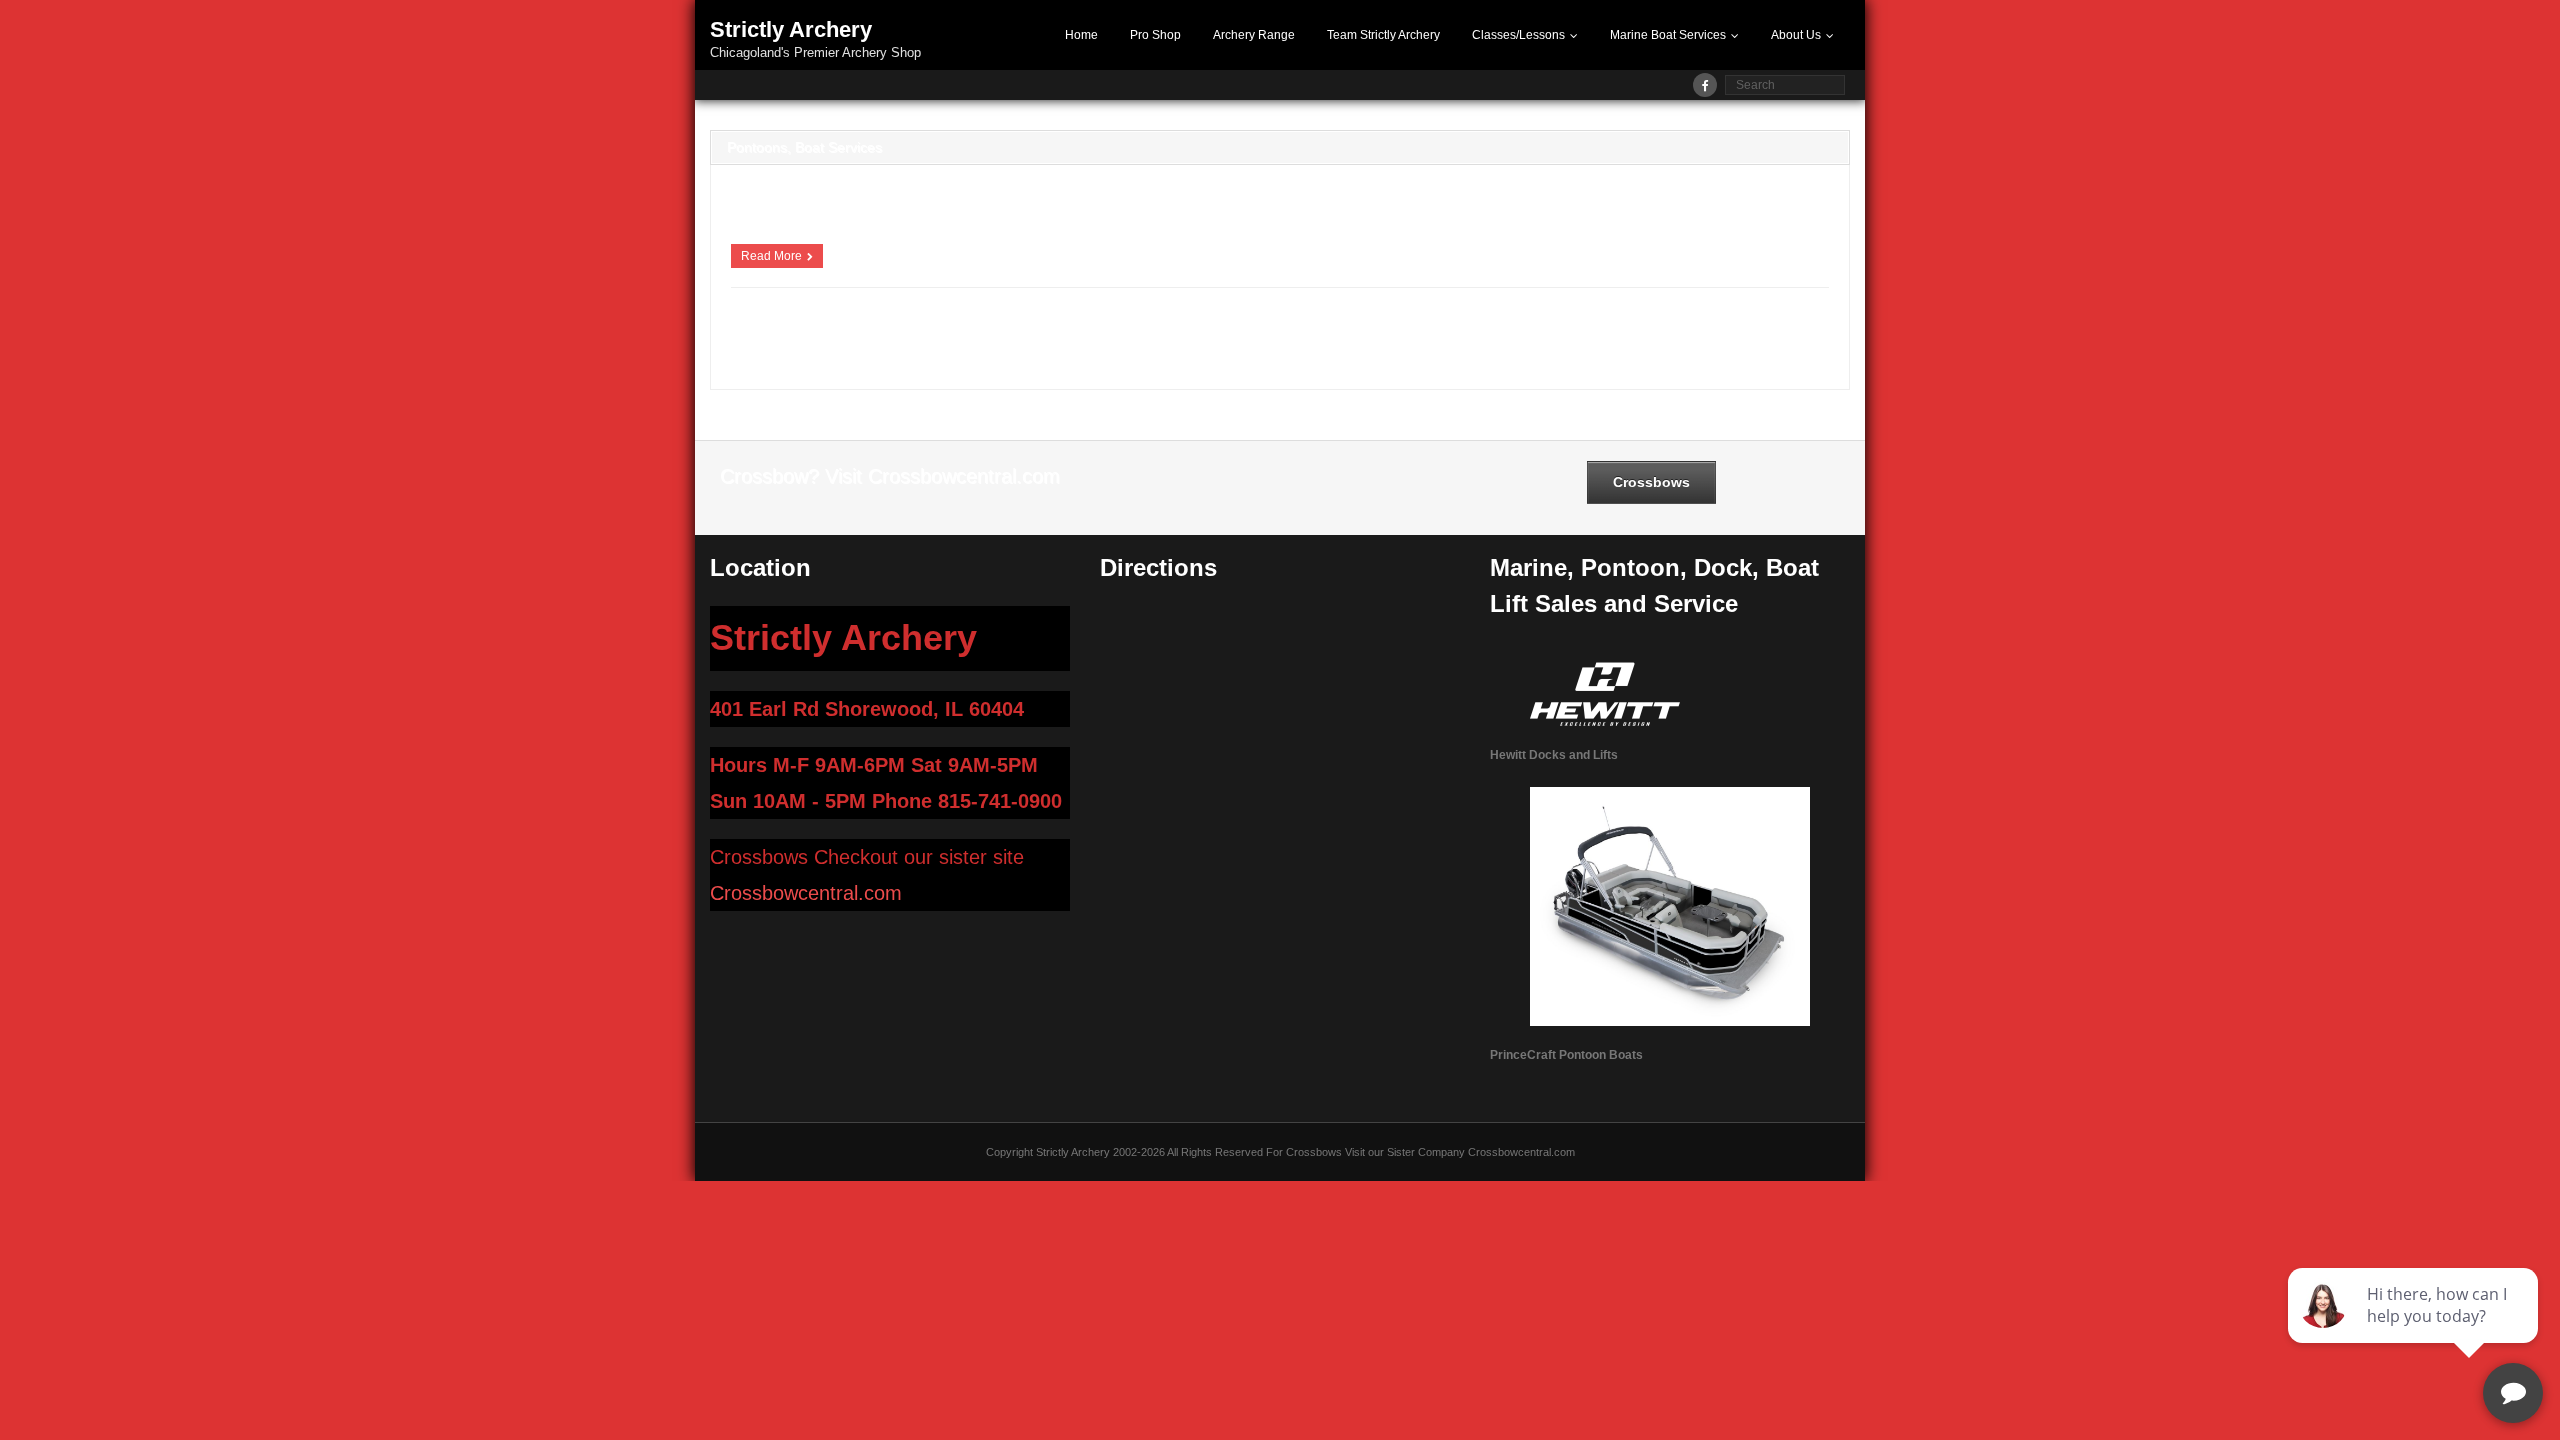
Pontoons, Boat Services (804, 147)
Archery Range (1254, 35)
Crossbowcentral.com (806, 893)
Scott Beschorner (787, 318)
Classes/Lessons (1518, 35)
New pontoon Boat (1335, 341)
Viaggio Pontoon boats (1164, 359)
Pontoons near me (1683, 341)
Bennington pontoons (799, 341)
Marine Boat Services (1668, 35)
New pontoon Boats (1433, 341)
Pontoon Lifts (1518, 341)
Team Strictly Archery (1383, 35)
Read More (771, 256)
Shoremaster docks (898, 359)
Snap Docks (1074, 359)
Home (1081, 35)
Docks (872, 341)
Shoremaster (813, 359)
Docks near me (931, 341)
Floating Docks (1126, 341)
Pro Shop (1155, 35)
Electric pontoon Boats (1029, 341)
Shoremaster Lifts (995, 359)
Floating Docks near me (1227, 341)
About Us (1796, 35)
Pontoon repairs (1594, 341)
